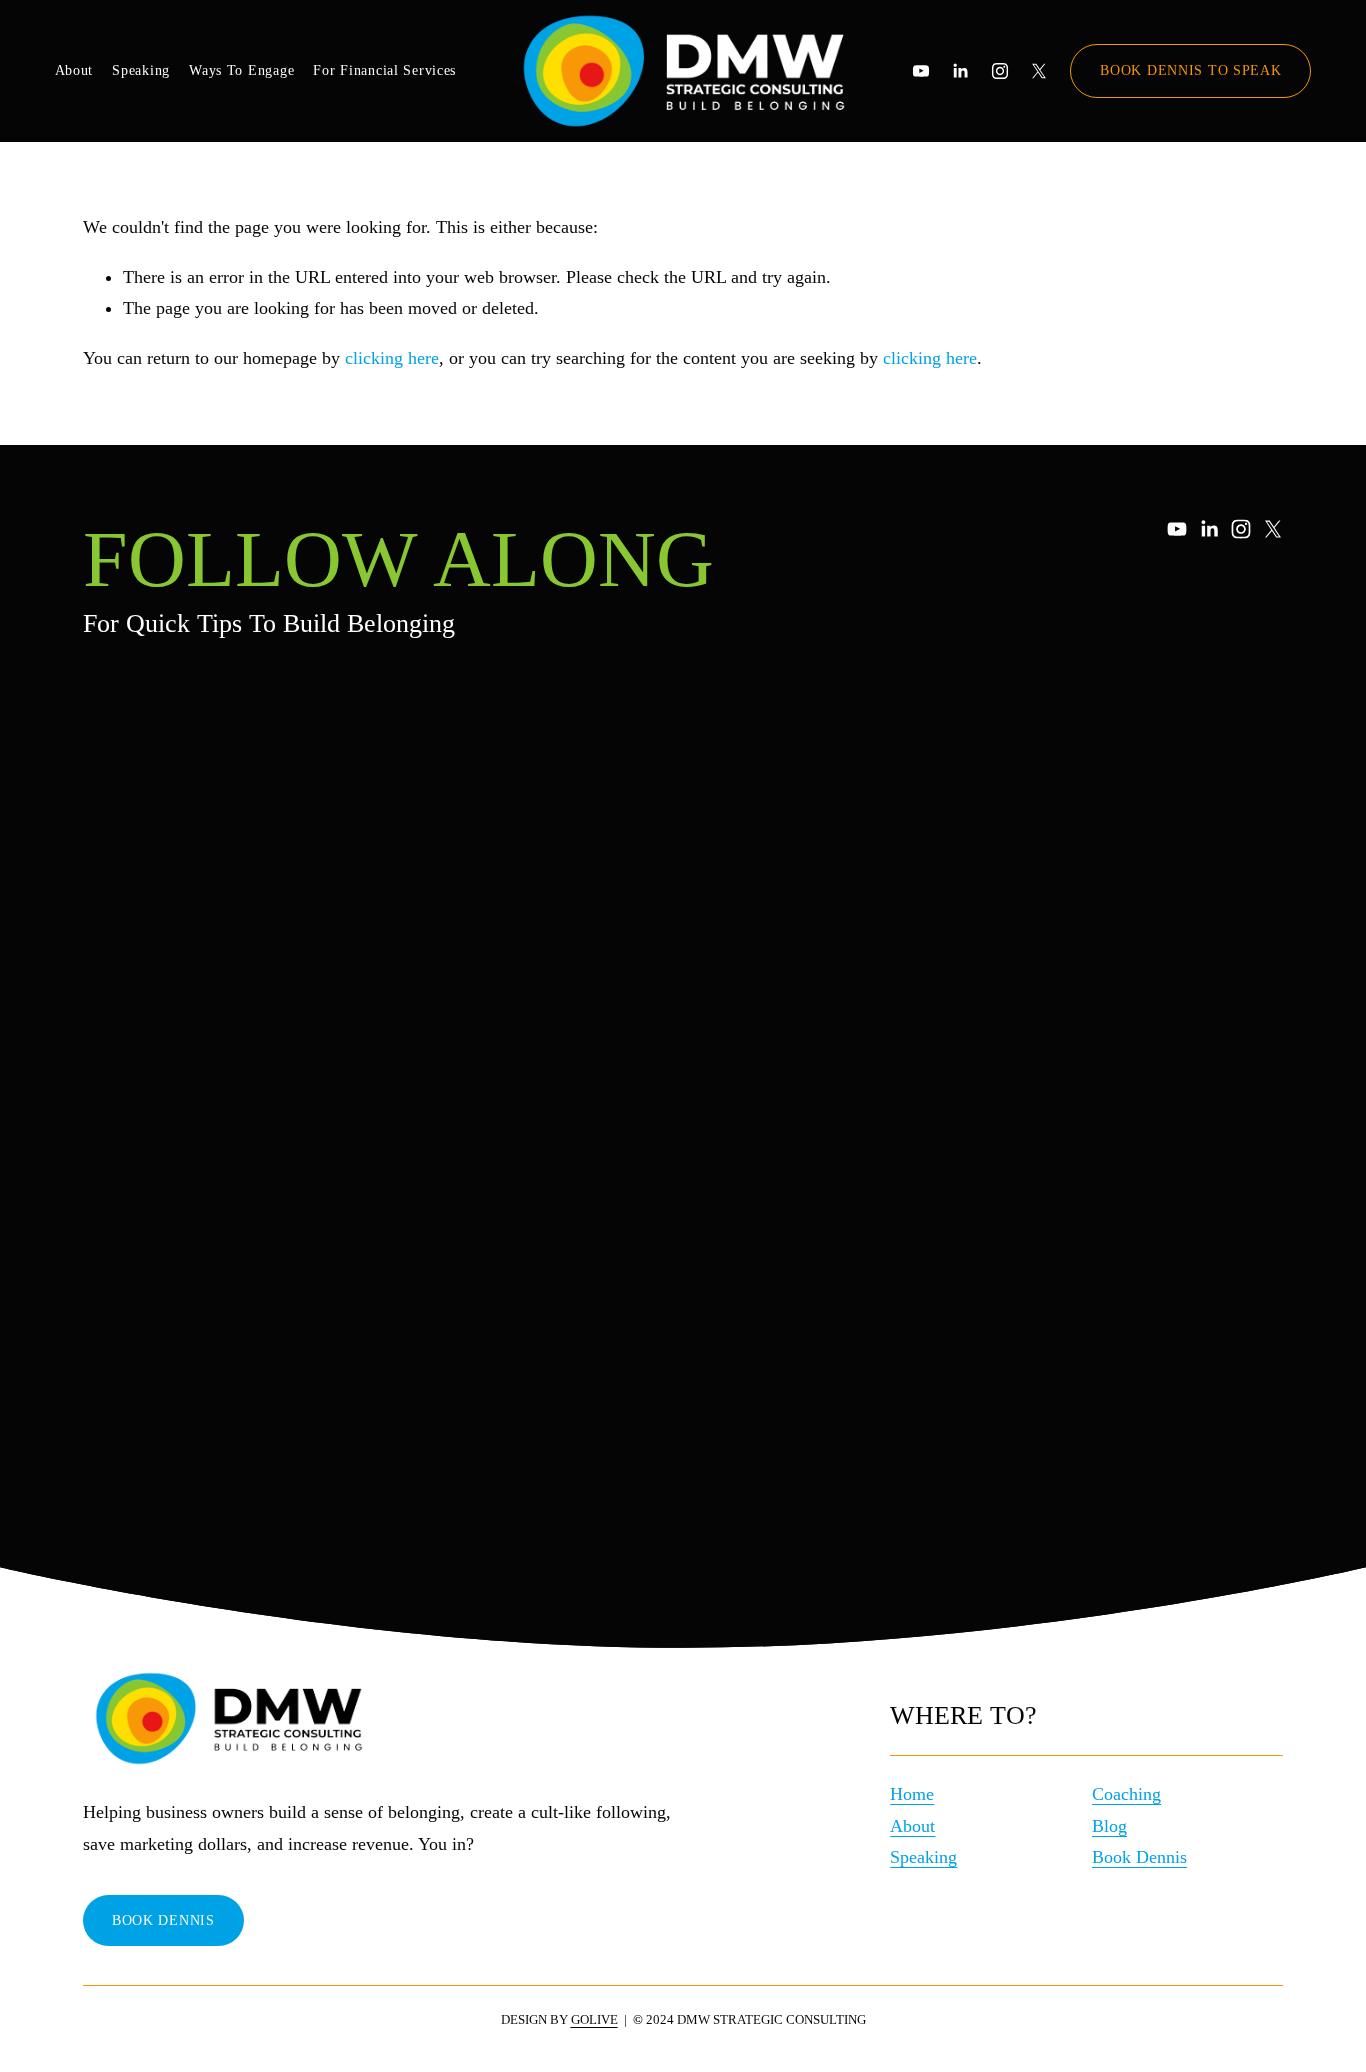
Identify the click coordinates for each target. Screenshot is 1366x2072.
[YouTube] (921, 71)
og (1118, 1826)
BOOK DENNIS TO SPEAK (1190, 70)
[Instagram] (1000, 71)
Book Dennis (1139, 1857)
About (74, 70)
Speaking (141, 70)
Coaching (1126, 1794)
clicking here (392, 358)
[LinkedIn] (960, 71)
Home (912, 1794)
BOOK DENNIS (163, 1920)
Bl (1100, 1826)
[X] (1039, 71)
